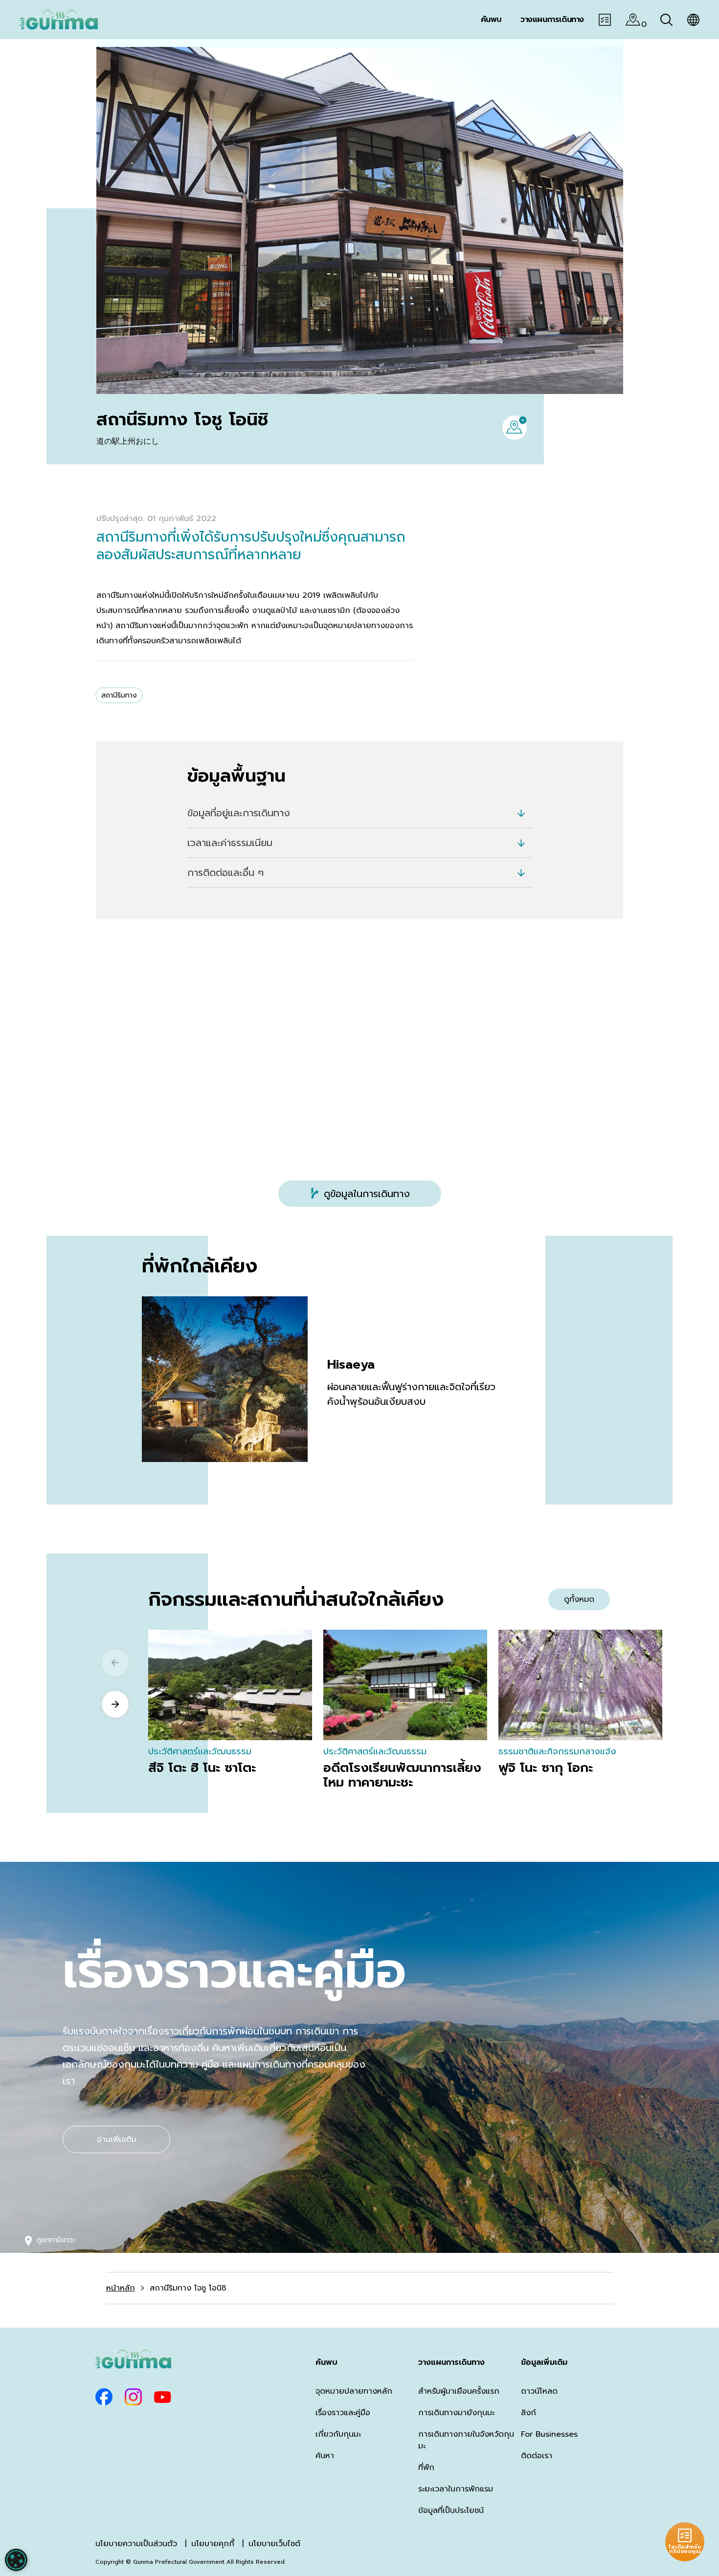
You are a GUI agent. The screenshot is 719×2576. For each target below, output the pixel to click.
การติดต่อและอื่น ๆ (225, 873)
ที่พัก (426, 2467)
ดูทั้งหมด (579, 1599)
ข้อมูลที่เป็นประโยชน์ (451, 2511)
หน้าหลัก (121, 2288)
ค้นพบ (326, 2362)
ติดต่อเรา (537, 2456)
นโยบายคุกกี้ (213, 2544)
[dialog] (16, 2560)
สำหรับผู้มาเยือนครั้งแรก (459, 2391)
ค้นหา (325, 2456)
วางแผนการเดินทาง (451, 2362)
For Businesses (549, 2434)
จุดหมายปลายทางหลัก (354, 2391)
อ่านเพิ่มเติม (117, 2139)
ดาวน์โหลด (539, 2391)
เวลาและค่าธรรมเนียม (230, 843)
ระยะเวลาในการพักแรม (456, 2489)
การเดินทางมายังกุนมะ (456, 2413)
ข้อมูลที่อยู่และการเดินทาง (239, 813)
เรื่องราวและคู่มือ (343, 2413)
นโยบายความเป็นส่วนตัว (136, 2544)
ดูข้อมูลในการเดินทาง (367, 1194)
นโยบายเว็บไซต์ (274, 2544)
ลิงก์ (528, 2413)
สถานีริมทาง (119, 695)
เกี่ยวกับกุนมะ (338, 2434)
